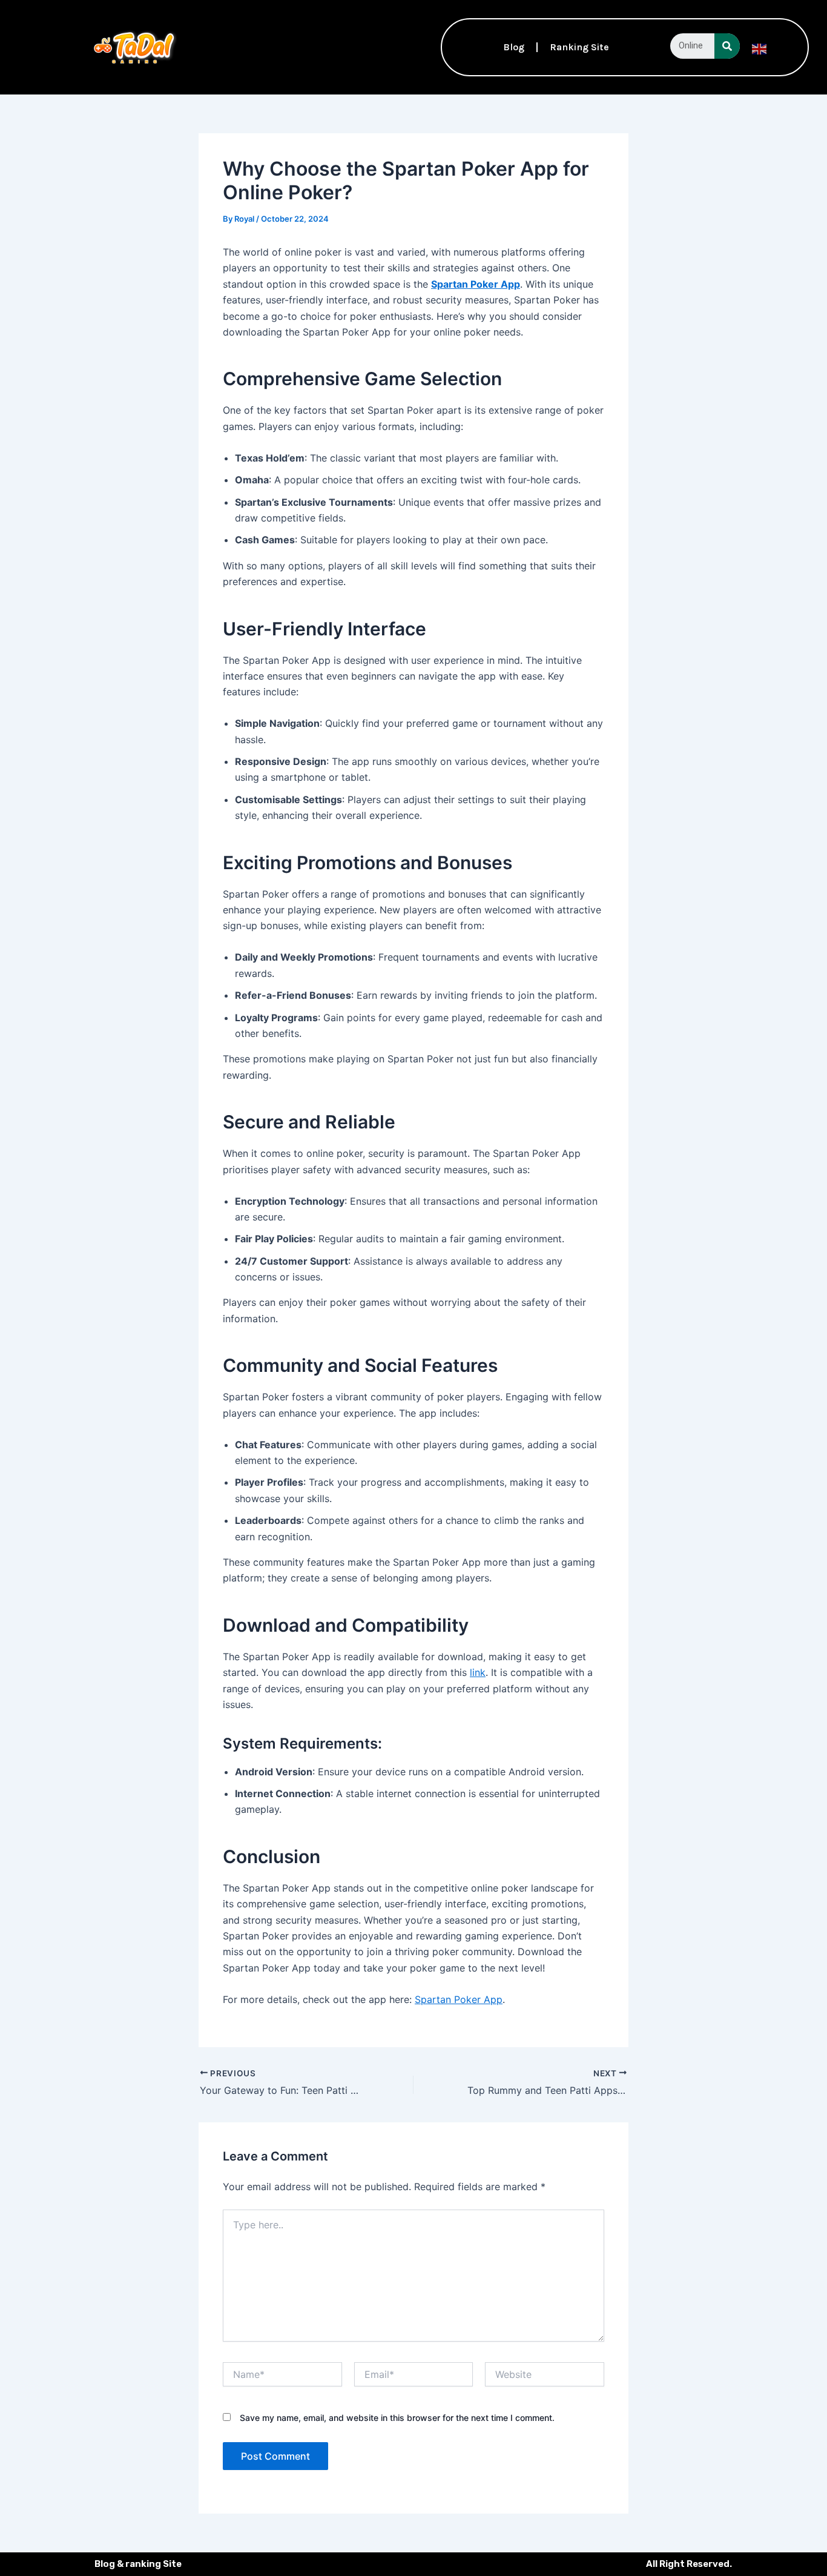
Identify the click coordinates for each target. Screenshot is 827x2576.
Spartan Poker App (476, 284)
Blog (514, 47)
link (478, 1672)
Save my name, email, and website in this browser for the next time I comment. (397, 2418)
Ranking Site (579, 47)
